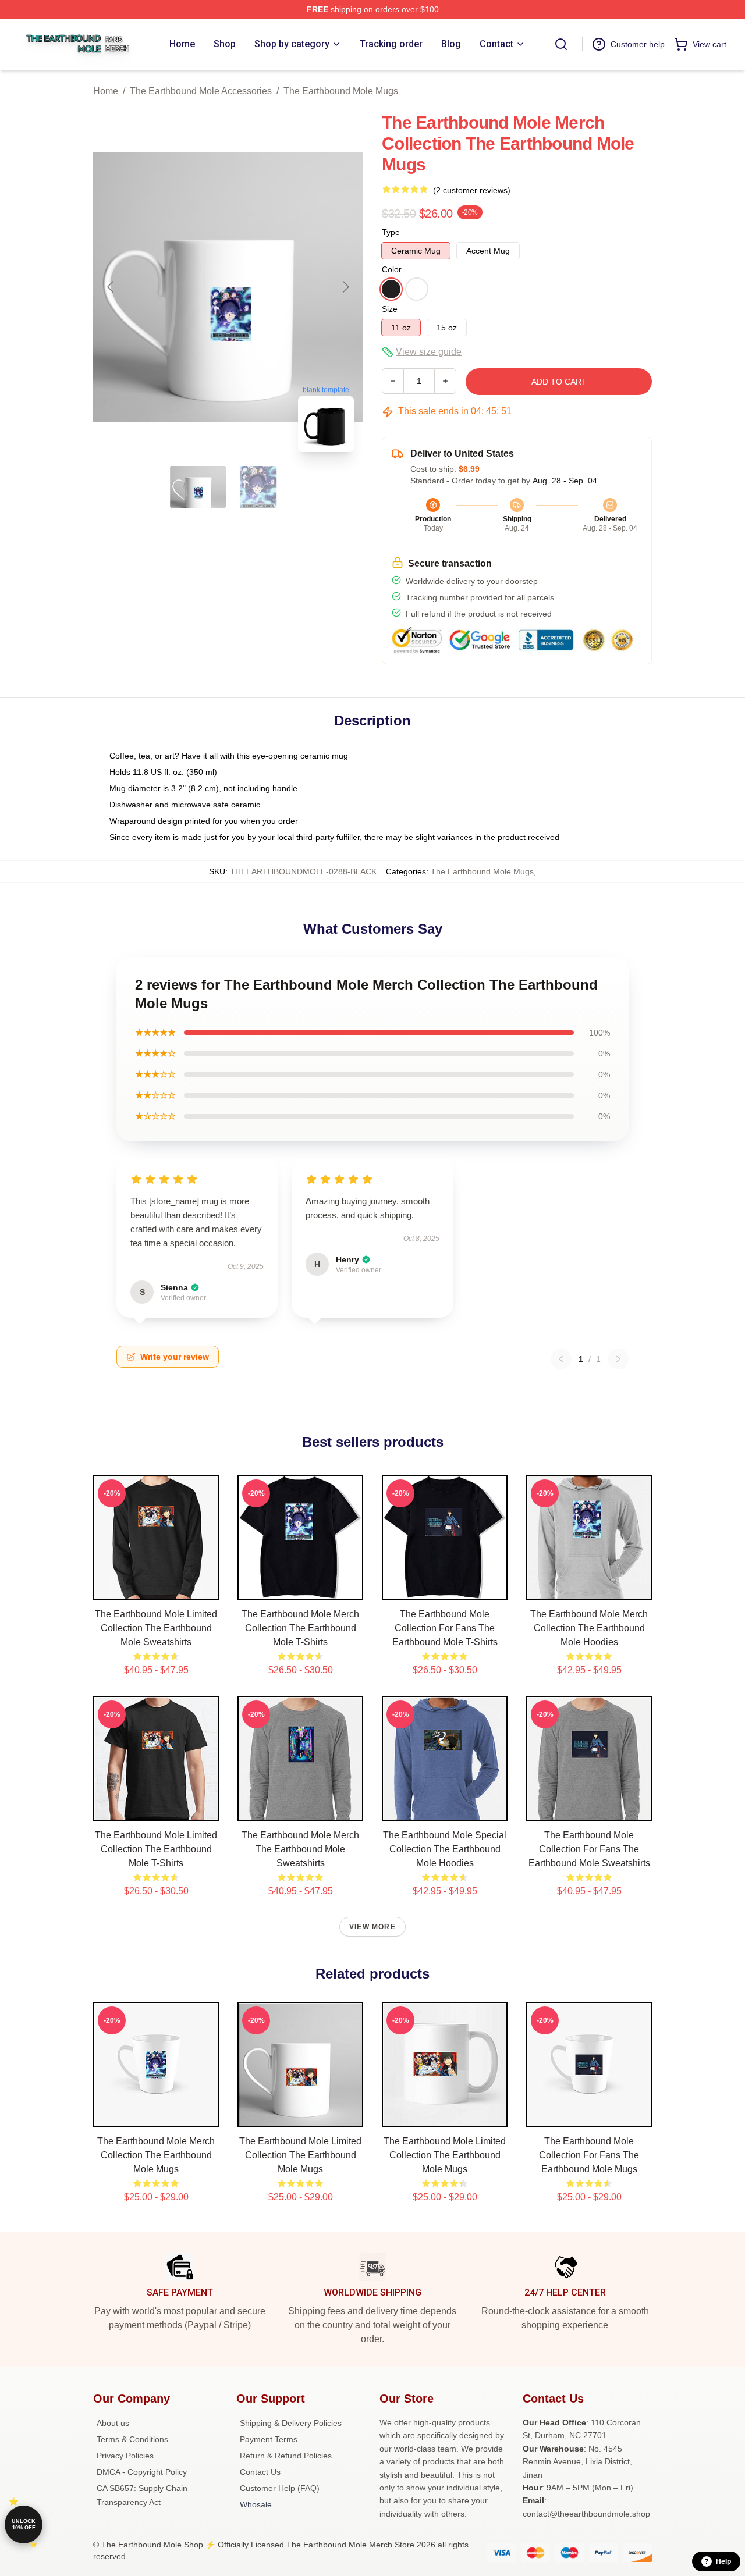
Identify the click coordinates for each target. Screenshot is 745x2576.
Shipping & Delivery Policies (291, 2423)
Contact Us (260, 2472)
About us (113, 2423)
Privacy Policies (125, 2456)
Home (106, 91)
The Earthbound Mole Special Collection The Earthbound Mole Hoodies (445, 1849)
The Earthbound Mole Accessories (201, 91)
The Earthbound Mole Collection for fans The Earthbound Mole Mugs (589, 2155)
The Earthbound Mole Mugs (341, 91)
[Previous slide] (111, 287)
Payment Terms (269, 2439)
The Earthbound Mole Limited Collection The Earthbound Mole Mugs (300, 2155)
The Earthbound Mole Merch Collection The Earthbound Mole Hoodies (589, 1628)
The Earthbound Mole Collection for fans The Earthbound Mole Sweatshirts (589, 1849)
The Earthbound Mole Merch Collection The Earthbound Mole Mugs (156, 2155)
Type (391, 232)
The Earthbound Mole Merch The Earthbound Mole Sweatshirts (300, 1849)
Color (392, 269)
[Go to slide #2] (258, 487)
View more (372, 1927)
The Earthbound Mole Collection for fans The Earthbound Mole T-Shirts (445, 1628)
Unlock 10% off (24, 2525)
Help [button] (723, 2561)
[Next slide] (345, 287)
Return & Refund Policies (286, 2456)
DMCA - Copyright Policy (142, 2472)
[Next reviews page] (618, 1359)
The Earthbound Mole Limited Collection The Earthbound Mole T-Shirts (156, 1849)
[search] (561, 44)
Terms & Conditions (132, 2439)
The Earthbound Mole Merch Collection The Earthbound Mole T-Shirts (300, 1628)
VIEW (156, 1589)
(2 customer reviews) (472, 190)
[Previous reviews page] (561, 1359)
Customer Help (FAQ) (280, 2488)
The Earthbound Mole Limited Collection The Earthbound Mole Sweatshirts (156, 1628)
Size (390, 309)
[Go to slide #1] (198, 487)
